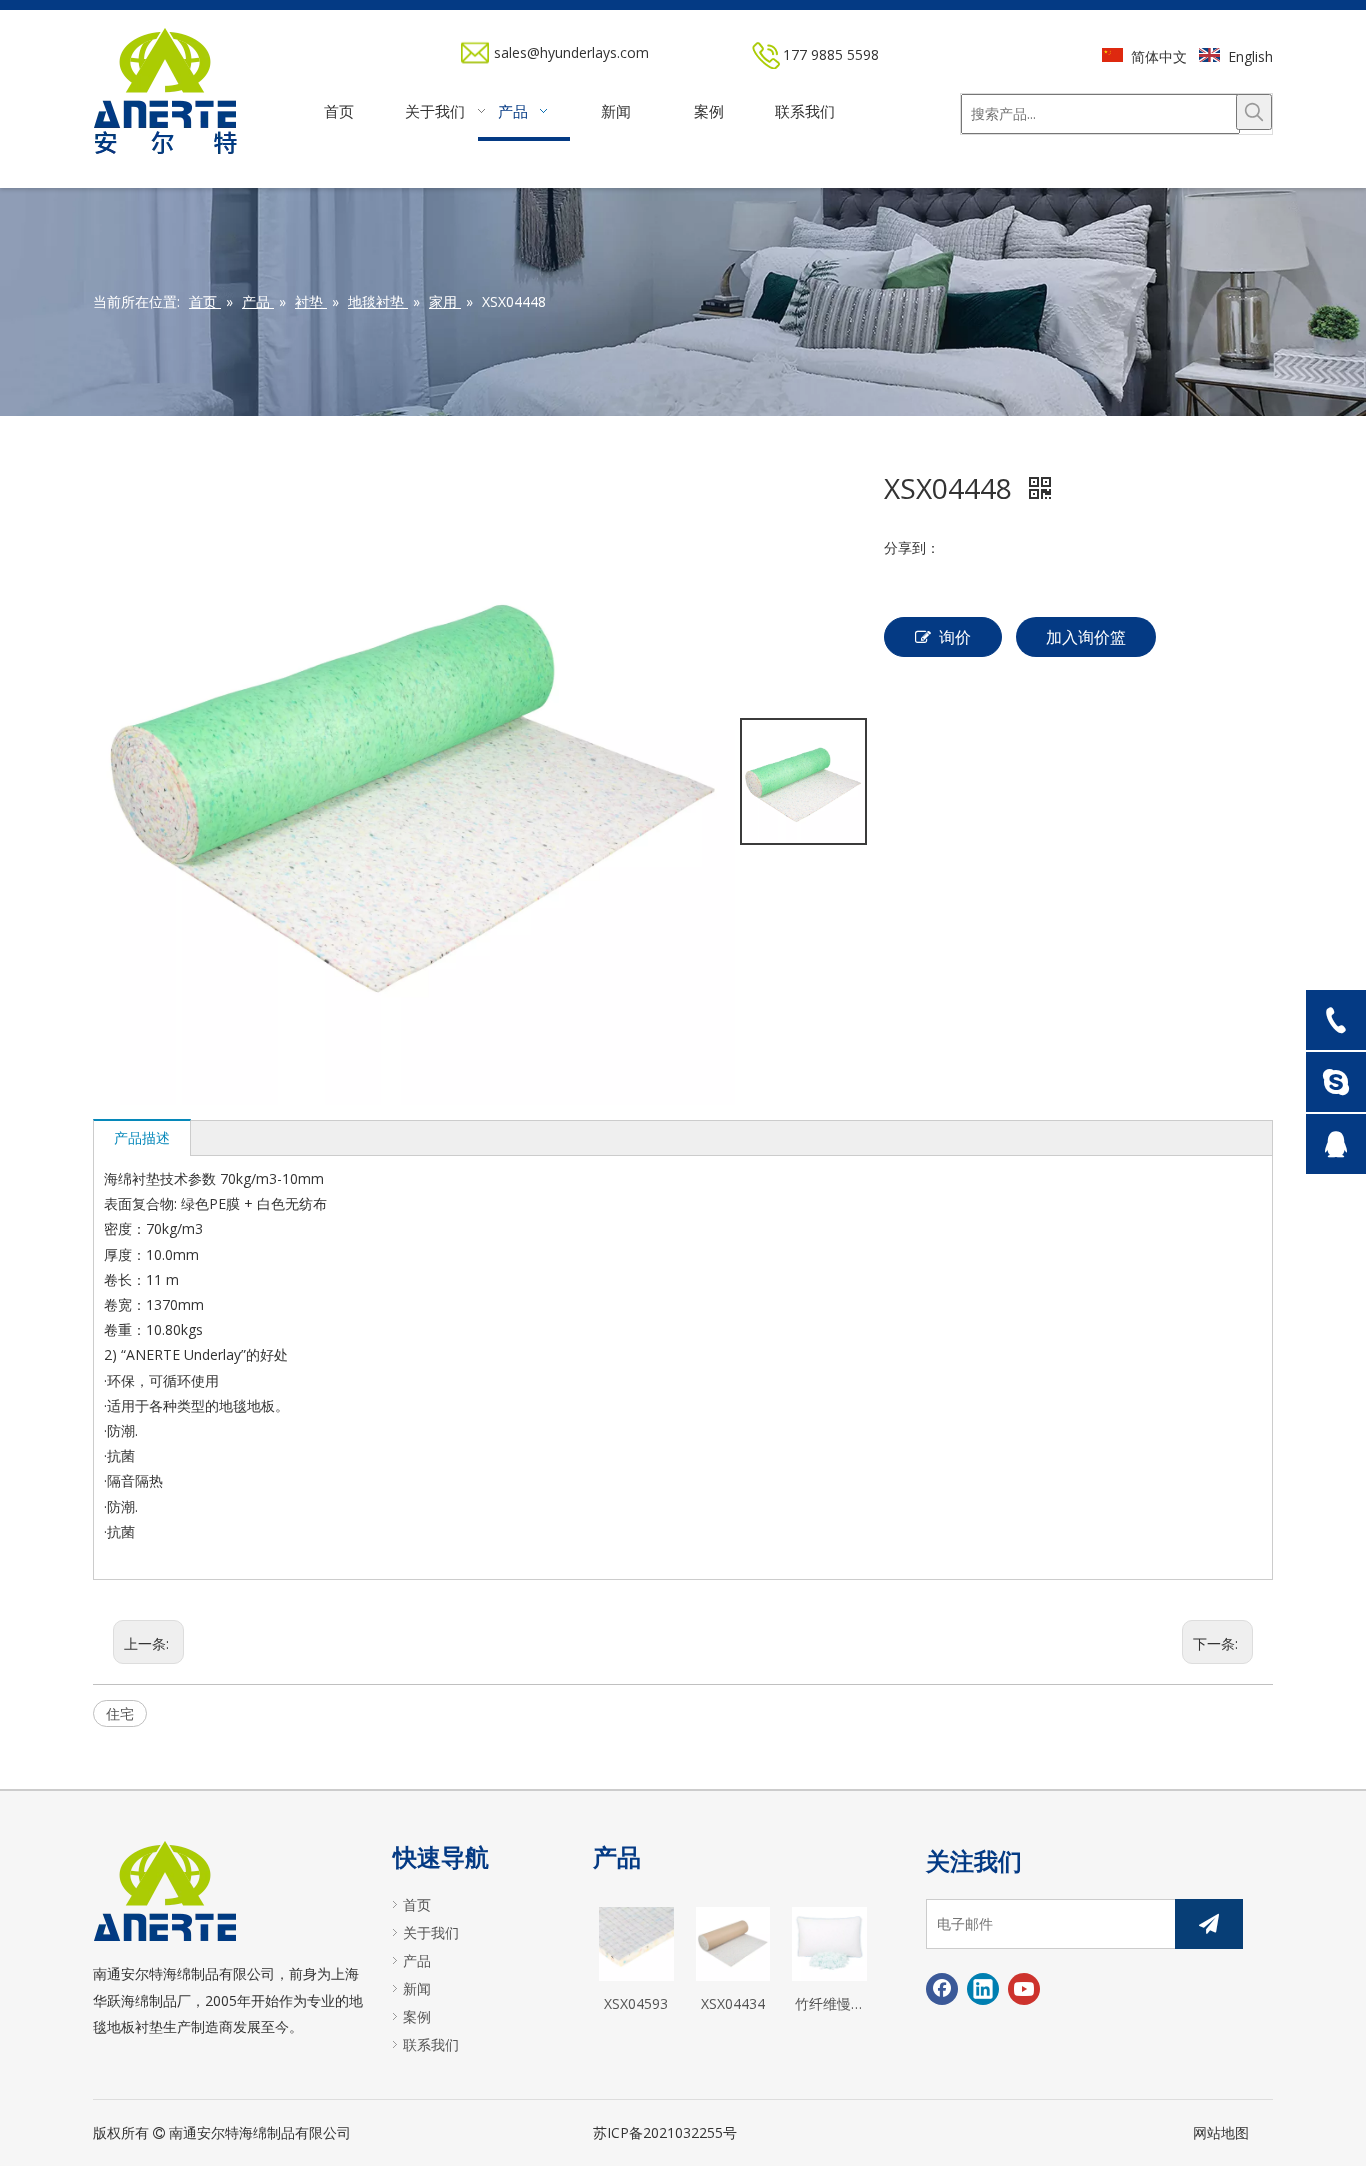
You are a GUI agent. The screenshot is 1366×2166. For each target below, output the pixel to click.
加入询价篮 (1086, 637)
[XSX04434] (733, 1942)
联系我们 (431, 2044)
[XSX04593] (636, 1942)
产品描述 (142, 1137)
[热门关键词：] (1254, 112)
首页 (417, 1904)
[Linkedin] (983, 1989)
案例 (417, 2016)
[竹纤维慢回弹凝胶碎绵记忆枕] (829, 1942)
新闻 (417, 1988)
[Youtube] (1024, 1989)
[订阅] (1209, 1924)
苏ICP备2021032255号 (665, 2132)
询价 (955, 637)
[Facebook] (942, 1989)
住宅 (120, 1713)
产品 (417, 1960)
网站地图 (1221, 2132)
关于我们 (431, 1932)
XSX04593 (636, 2003)
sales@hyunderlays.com (571, 52)
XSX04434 (733, 2003)
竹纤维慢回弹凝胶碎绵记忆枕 (830, 2005)
